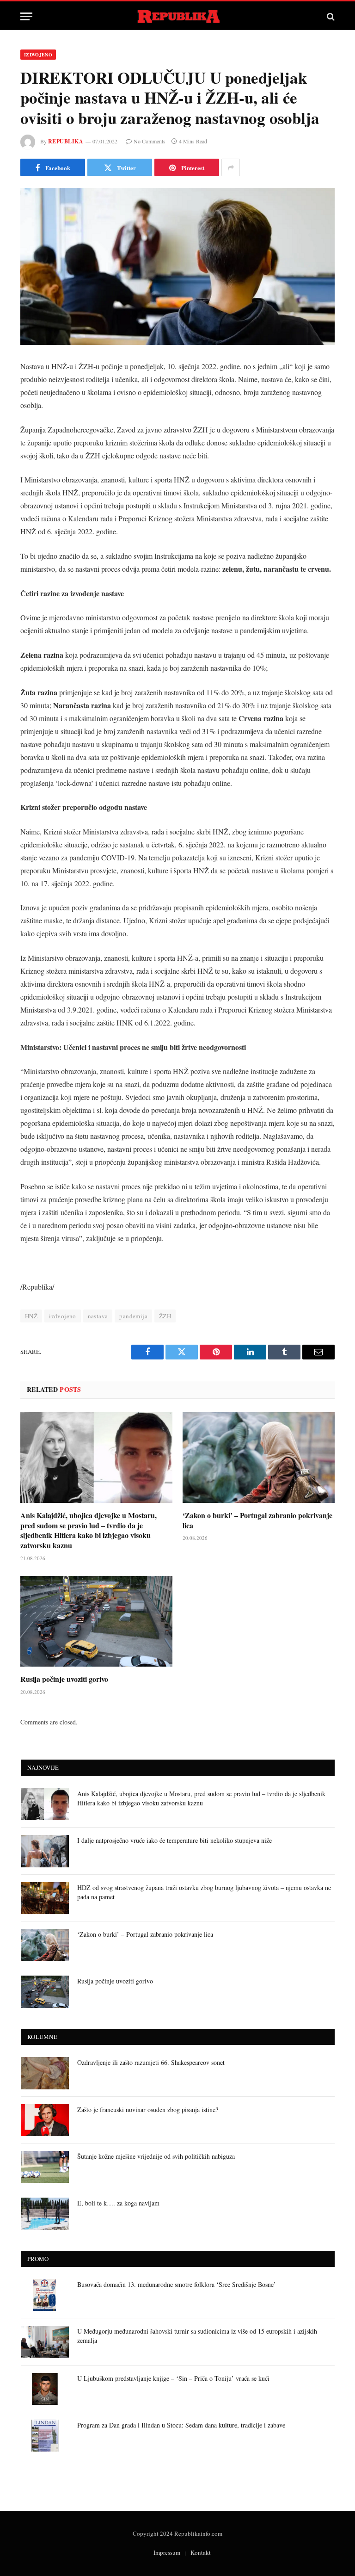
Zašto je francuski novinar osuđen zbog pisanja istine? (148, 2110)
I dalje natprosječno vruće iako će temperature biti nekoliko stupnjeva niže (174, 1840)
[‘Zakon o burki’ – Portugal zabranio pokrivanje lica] (259, 1458)
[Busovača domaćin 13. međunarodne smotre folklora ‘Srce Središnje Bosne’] (45, 2295)
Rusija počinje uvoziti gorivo (64, 1679)
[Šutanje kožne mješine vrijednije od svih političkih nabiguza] (45, 2167)
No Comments (150, 141)
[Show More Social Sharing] (231, 167)
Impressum (167, 2552)
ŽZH (165, 1316)
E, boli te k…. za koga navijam (118, 2203)
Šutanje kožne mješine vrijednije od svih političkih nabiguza (156, 2156)
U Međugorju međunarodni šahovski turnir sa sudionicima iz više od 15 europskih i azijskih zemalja (197, 2336)
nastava (98, 1316)
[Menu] (26, 16)
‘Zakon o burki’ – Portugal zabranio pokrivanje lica (257, 1520)
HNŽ (31, 1316)
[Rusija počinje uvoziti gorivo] (96, 1621)
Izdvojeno (38, 55)
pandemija (133, 1316)
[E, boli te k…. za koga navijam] (45, 2214)
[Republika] (178, 16)
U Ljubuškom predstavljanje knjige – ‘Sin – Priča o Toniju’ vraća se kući (173, 2378)
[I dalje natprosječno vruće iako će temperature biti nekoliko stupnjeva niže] (45, 1851)
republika (66, 141)
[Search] (330, 16)
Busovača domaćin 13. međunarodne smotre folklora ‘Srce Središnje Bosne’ (177, 2284)
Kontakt (201, 2552)
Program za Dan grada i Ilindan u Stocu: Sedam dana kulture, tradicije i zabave (181, 2425)
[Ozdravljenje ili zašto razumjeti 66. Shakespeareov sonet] (45, 2073)
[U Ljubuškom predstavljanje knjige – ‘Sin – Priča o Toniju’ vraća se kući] (45, 2389)
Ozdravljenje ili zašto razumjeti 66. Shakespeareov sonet (151, 2062)
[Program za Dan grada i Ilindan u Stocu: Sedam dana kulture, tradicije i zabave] (45, 2436)
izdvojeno (63, 1316)
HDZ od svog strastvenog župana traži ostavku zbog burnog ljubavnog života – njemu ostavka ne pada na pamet (204, 1892)
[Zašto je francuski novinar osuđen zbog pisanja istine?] (45, 2120)
